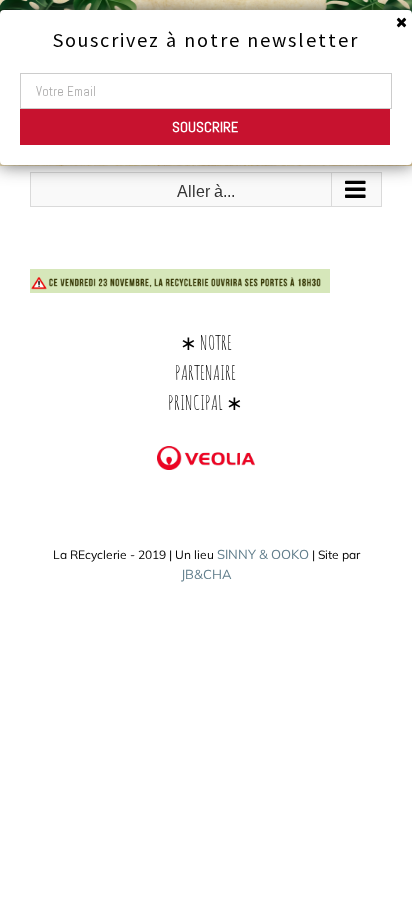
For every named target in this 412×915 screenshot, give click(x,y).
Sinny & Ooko (263, 554)
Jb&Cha (206, 574)
